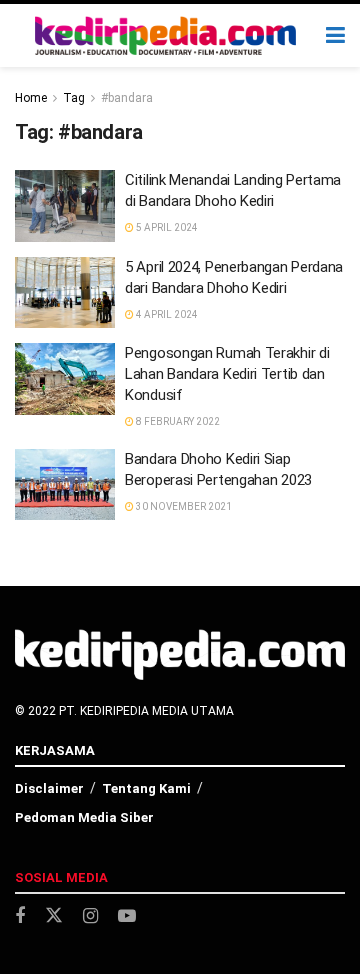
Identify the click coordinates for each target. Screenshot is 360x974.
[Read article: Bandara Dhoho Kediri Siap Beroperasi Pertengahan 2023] (65, 485)
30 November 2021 (183, 506)
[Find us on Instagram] (90, 916)
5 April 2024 (166, 227)
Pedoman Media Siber (84, 817)
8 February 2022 (177, 421)
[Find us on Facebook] (20, 916)
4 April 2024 (166, 314)
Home (31, 98)
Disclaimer (49, 788)
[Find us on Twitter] (54, 916)
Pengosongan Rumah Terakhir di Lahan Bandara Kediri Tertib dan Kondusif (227, 374)
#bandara (127, 98)
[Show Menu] (335, 35)
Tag (74, 98)
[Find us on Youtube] (127, 916)
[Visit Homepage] (166, 36)
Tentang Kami (146, 788)
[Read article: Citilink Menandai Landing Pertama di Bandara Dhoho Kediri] (65, 206)
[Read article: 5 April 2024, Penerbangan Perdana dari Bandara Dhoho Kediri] (65, 293)
